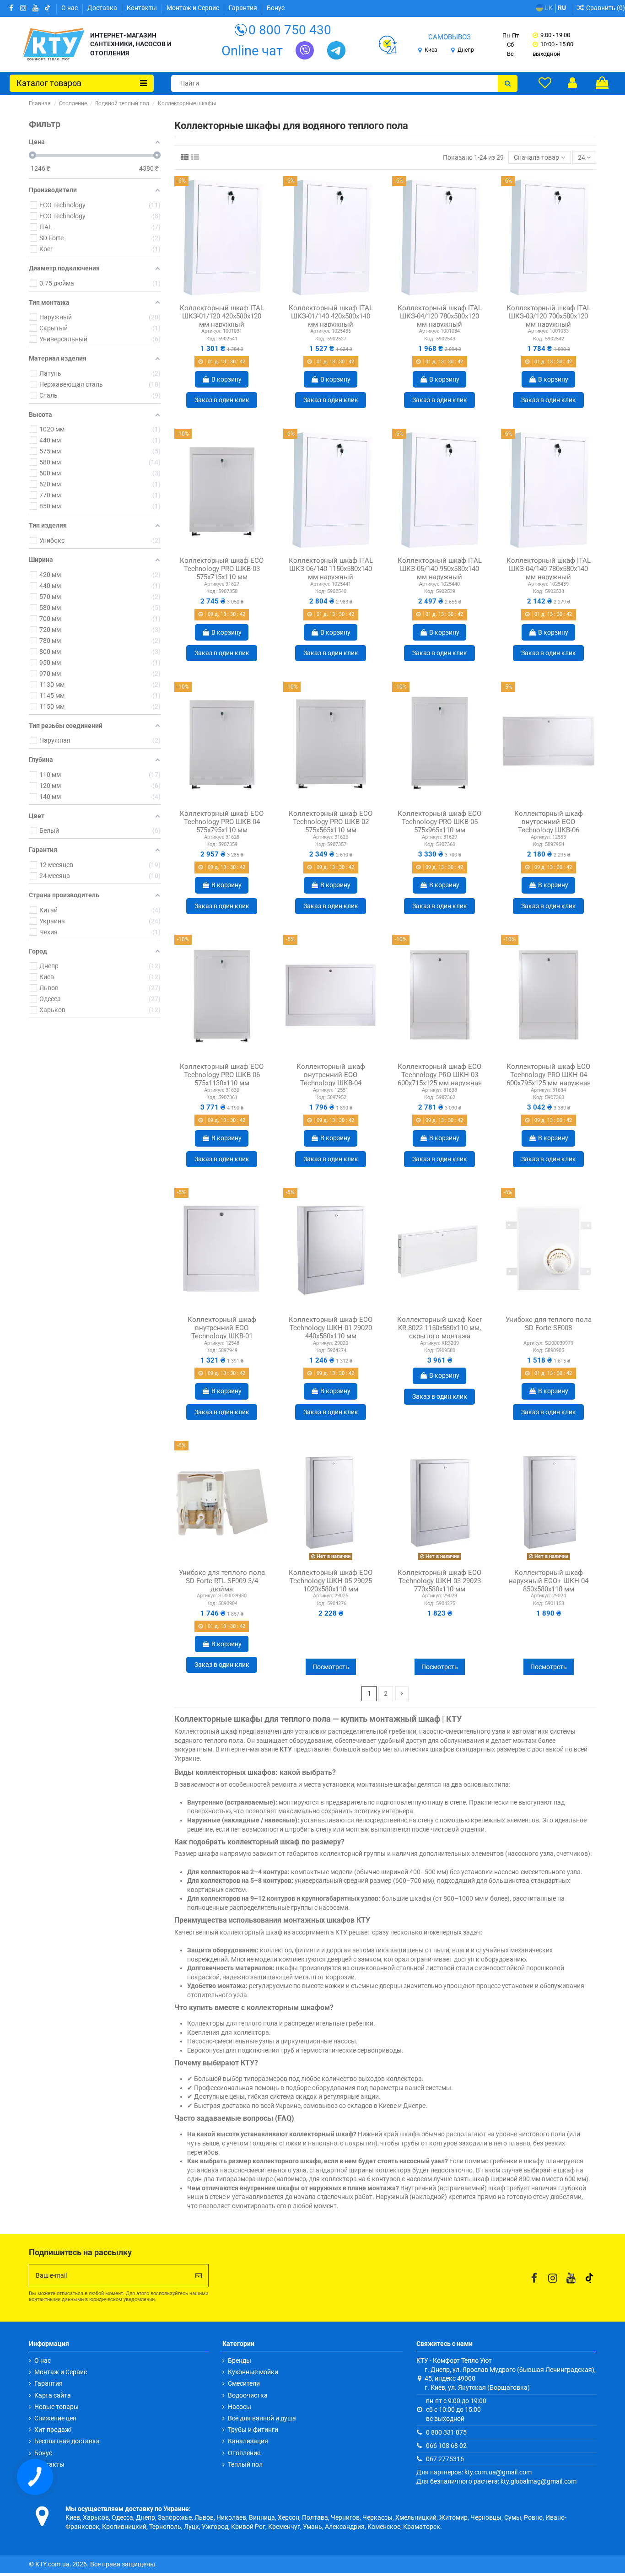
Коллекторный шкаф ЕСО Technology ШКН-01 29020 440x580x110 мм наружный (331, 1332)
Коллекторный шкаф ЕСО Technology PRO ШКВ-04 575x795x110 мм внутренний (222, 826)
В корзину (226, 379)
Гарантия (244, 8)
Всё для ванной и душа (262, 2418)
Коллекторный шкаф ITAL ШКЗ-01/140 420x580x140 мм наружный (331, 316)
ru (562, 8)
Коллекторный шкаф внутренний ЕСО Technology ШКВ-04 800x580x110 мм (331, 1079)
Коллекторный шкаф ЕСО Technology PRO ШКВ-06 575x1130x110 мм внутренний (222, 1079)
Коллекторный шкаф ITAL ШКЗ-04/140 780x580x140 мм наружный (549, 569)
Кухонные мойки (253, 2372)
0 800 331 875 (446, 2432)
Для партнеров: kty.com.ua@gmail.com (474, 2472)
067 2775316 (445, 2459)
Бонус (276, 8)
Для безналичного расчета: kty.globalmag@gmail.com (496, 2481)
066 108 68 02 (446, 2446)
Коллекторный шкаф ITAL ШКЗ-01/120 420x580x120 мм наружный (222, 316)
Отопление (244, 2453)
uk (548, 8)
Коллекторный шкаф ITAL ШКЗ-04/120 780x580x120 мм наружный (440, 316)
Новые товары (57, 2407)
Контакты (143, 8)
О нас (70, 8)
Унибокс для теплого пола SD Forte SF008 (549, 1324)
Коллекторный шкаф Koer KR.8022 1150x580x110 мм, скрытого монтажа (439, 1328)
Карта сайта (53, 2395)
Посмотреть (331, 1667)
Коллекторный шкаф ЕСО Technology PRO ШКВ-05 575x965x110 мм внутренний (439, 826)
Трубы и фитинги (253, 2430)
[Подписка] (199, 2276)
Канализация (248, 2441)
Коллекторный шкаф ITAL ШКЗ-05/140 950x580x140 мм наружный (440, 569)
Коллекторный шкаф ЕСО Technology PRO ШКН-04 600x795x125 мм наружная (549, 1075)
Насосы (240, 2407)
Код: (212, 339)
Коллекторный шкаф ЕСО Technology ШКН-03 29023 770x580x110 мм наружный (439, 1585)
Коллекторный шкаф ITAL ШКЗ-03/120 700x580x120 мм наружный (549, 316)
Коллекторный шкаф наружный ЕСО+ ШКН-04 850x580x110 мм (549, 1581)
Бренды (240, 2360)
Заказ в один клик (222, 400)
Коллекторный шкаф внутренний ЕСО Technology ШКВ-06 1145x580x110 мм (549, 826)
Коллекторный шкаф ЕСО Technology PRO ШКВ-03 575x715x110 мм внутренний (222, 573)
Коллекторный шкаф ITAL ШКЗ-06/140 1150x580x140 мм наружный (331, 569)
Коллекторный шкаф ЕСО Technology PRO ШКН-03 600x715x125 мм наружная (440, 1075)
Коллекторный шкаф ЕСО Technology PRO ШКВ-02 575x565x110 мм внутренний (331, 826)
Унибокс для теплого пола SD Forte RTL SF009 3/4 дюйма (222, 1581)
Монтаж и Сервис (194, 8)
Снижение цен (55, 2418)
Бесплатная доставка (67, 2441)
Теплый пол (245, 2464)
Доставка (103, 8)
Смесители (244, 2383)
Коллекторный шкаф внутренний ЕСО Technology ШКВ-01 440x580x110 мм (222, 1332)
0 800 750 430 (290, 30)
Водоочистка (248, 2395)
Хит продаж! (53, 2430)
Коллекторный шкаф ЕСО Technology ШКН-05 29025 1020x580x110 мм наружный (331, 1585)
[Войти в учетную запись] (572, 83)
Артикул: (211, 331)
